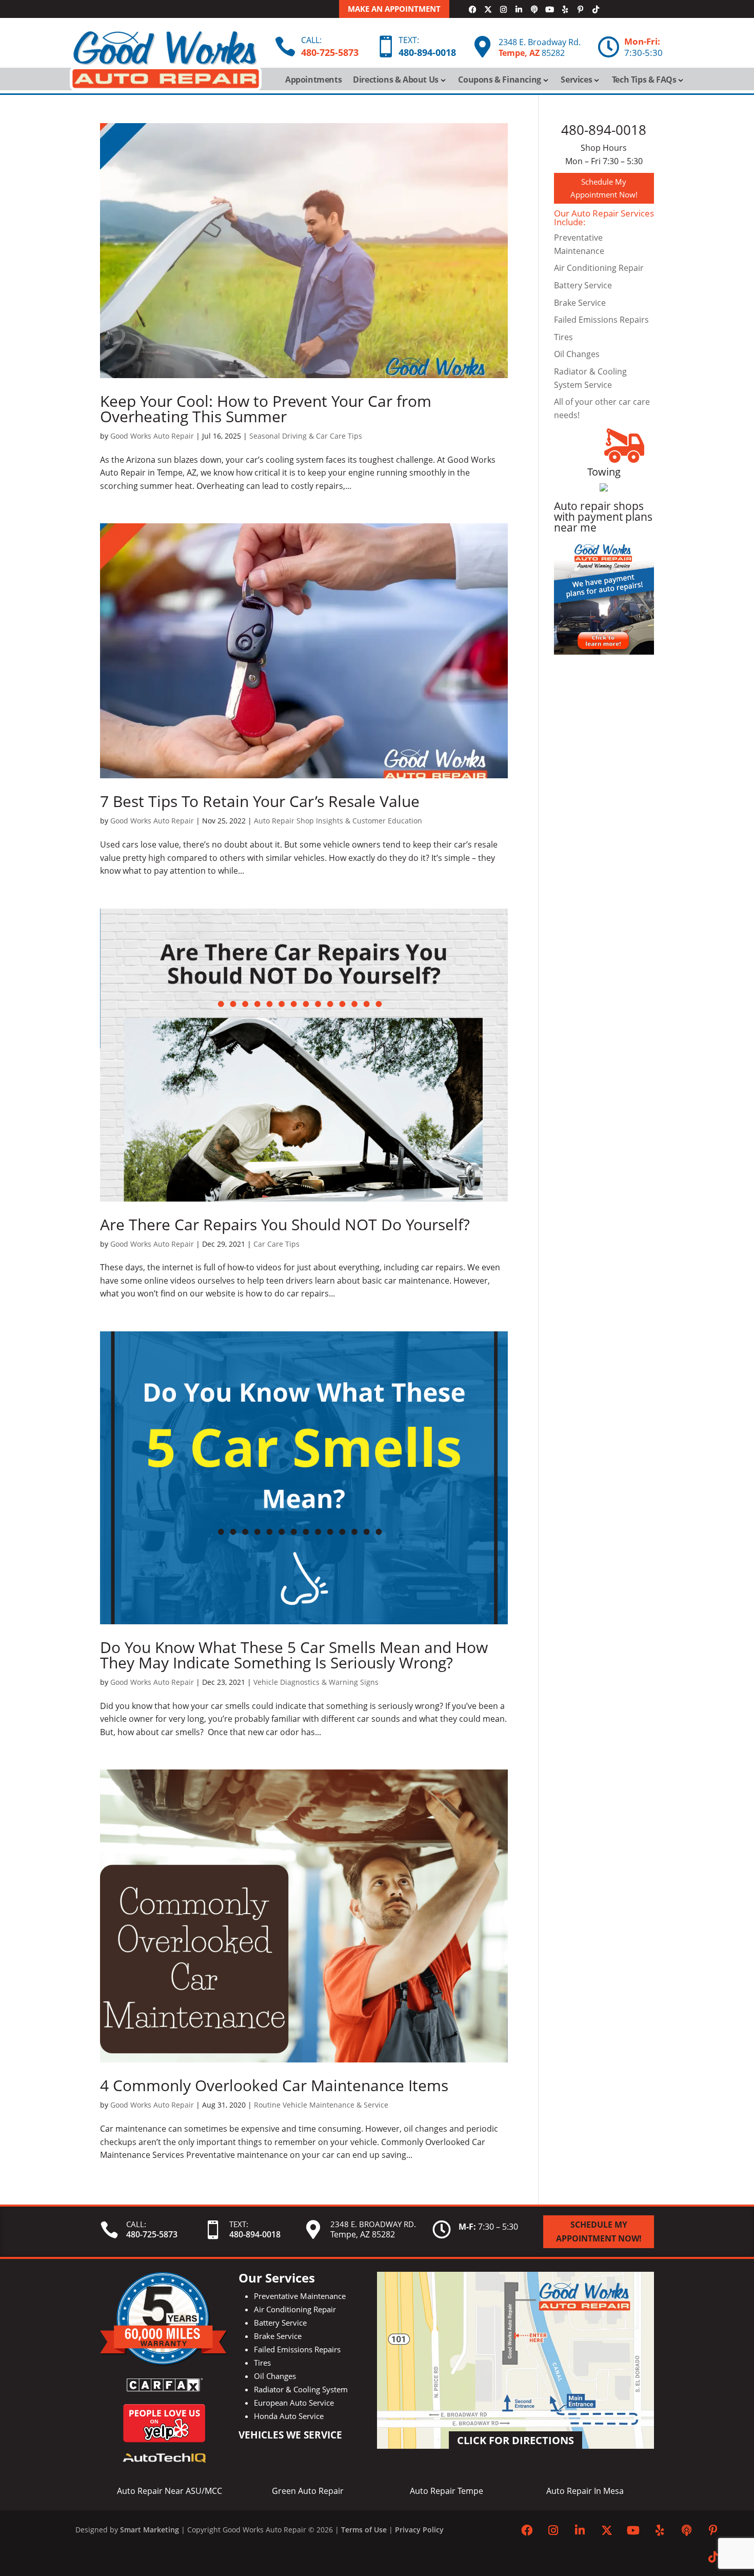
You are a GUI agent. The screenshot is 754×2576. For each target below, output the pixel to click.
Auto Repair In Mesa (585, 2491)
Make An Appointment (394, 9)
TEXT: (409, 40)
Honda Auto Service (289, 2416)
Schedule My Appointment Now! (604, 188)
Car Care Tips (276, 1244)
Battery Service (583, 285)
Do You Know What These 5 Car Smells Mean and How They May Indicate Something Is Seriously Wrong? (294, 1655)
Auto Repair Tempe (447, 2491)
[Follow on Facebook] (472, 10)
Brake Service (580, 303)
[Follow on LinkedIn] (519, 10)
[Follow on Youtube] (549, 10)
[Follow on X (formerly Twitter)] (488, 10)
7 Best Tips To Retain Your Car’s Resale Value (260, 801)
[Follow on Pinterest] (580, 10)
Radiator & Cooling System (301, 2389)
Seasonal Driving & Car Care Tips (306, 436)
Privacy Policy (419, 2530)
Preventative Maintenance (300, 2296)
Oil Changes (577, 354)
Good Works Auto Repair (152, 436)
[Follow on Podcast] (534, 10)
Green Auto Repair (308, 2491)
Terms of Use (364, 2530)
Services (576, 81)
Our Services (277, 2278)
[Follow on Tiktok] (596, 10)
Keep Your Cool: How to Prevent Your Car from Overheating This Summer (266, 409)
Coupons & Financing (499, 81)
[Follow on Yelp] (565, 10)
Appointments (313, 81)
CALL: (311, 40)
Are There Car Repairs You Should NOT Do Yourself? (285, 1224)
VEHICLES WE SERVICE (290, 2435)
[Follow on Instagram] (503, 10)
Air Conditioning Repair (599, 268)
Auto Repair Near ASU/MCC (170, 2491)
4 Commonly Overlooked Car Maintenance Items (274, 2085)
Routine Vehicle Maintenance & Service (321, 2105)
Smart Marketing (150, 2530)
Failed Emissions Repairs (601, 320)
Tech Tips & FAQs (644, 81)
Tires (563, 337)
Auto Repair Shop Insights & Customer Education (338, 821)
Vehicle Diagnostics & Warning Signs (316, 1682)
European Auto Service (294, 2403)
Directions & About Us (396, 81)
